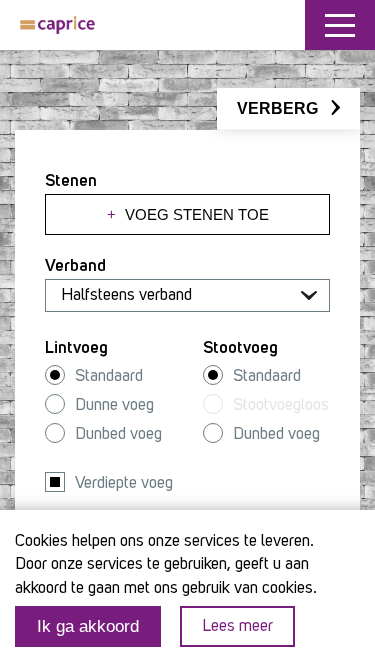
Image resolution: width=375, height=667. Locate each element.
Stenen (71, 181)
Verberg (279, 108)
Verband (75, 266)
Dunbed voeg (118, 434)
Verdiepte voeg (124, 483)
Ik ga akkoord (88, 626)
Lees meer (237, 626)
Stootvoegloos (281, 405)
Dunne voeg (114, 405)
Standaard (109, 376)
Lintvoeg (76, 348)
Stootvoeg (240, 348)
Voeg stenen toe (188, 214)
